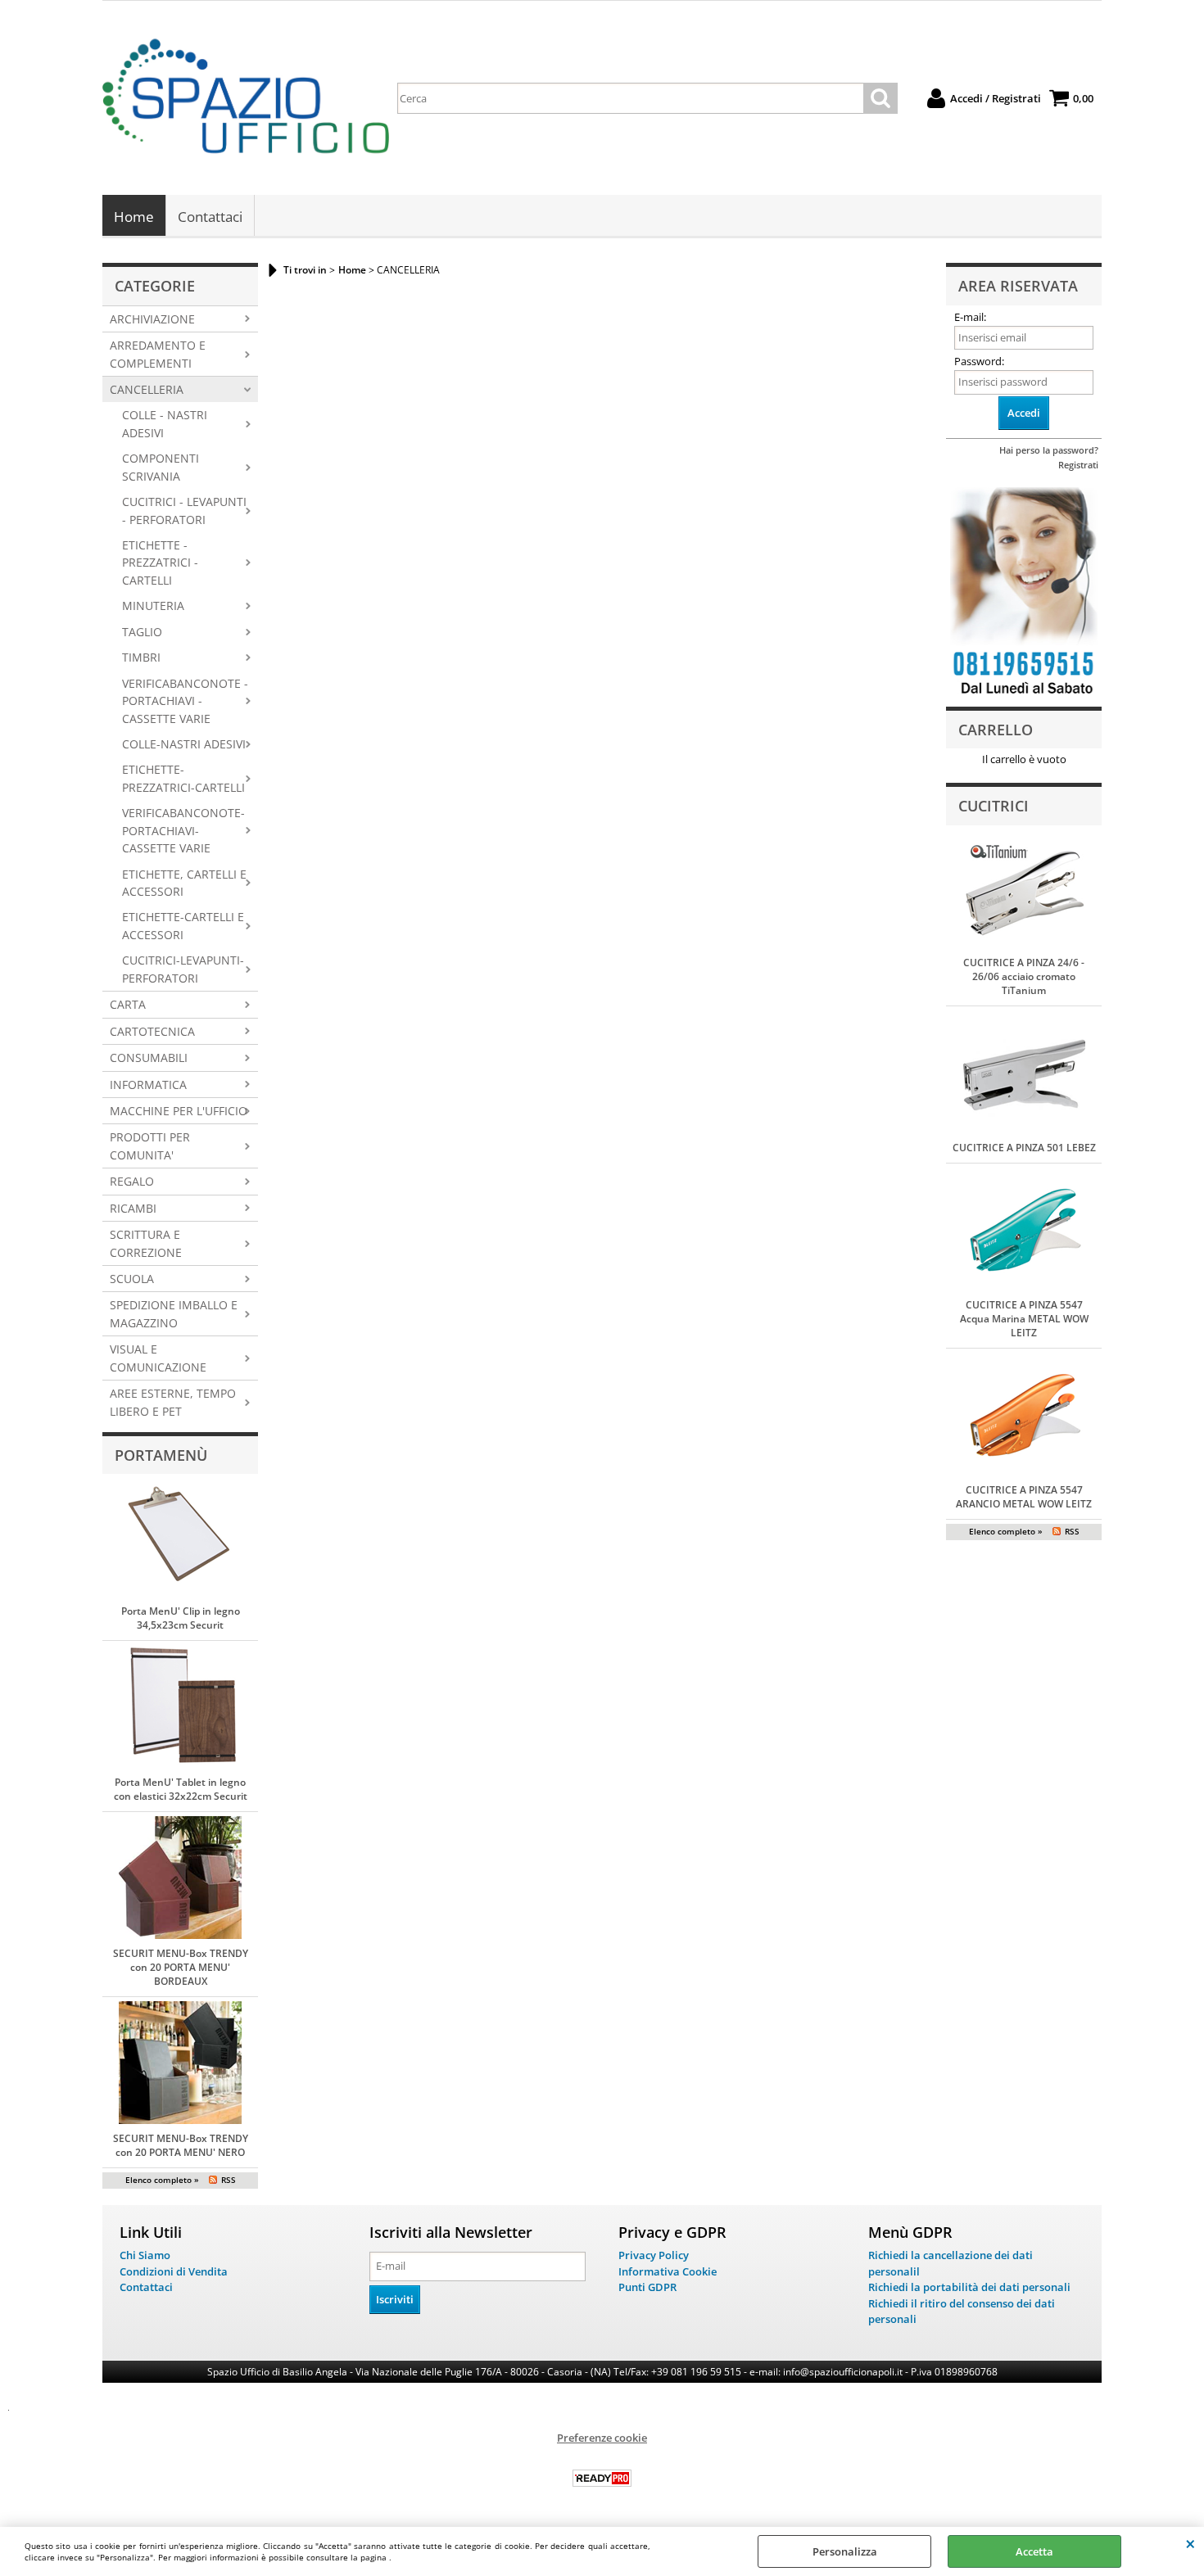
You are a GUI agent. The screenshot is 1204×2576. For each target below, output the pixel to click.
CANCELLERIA (147, 389)
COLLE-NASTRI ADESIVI (184, 744)
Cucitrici (994, 806)
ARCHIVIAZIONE (152, 319)
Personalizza (845, 2551)
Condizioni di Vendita (174, 2271)
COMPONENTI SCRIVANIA (161, 467)
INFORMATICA (148, 1085)
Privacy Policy (654, 2255)
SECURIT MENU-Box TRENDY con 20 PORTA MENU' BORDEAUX (181, 1967)
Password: (979, 361)
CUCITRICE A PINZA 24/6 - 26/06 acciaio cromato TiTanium (1024, 976)
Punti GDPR (647, 2287)
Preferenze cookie (602, 2438)
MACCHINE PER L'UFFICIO (179, 1111)
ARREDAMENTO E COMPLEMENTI (158, 354)
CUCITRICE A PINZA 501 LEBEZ (1024, 1148)
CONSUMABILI (149, 1058)
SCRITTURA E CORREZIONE (146, 1243)
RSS (229, 2180)
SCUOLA (132, 1279)
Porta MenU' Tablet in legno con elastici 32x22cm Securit (181, 1789)
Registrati (1078, 465)
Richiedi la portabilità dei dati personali (969, 2287)
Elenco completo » (162, 2180)
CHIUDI (1190, 2543)
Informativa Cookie (668, 2271)
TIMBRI (141, 657)
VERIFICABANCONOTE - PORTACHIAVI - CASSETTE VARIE (185, 701)
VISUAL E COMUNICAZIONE (158, 1358)
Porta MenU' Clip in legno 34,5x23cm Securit (181, 1618)
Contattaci (210, 217)
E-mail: (970, 317)
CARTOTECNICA (152, 1031)
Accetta (1034, 2551)
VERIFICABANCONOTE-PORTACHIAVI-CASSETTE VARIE (183, 830)
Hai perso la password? (1049, 450)
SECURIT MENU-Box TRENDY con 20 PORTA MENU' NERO (181, 2145)
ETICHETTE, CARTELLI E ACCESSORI (184, 883)
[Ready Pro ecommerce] (602, 2478)
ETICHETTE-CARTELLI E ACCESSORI (183, 925)
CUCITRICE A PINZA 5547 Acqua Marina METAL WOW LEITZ (1024, 1319)
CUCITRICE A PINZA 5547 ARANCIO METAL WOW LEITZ (1024, 1497)
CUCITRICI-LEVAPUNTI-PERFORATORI (183, 969)
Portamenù (161, 1455)
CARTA (128, 1004)
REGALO (132, 1181)
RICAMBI (133, 1208)
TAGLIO (142, 632)
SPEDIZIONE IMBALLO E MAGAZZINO (174, 1313)
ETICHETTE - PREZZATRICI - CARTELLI (160, 563)
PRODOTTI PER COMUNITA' (150, 1146)
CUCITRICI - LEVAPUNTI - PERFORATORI (184, 510)
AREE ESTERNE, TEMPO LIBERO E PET (173, 1402)
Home (134, 217)
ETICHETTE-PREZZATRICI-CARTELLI (183, 778)
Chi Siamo (145, 2255)
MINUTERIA (153, 606)
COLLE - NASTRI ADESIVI (165, 423)
